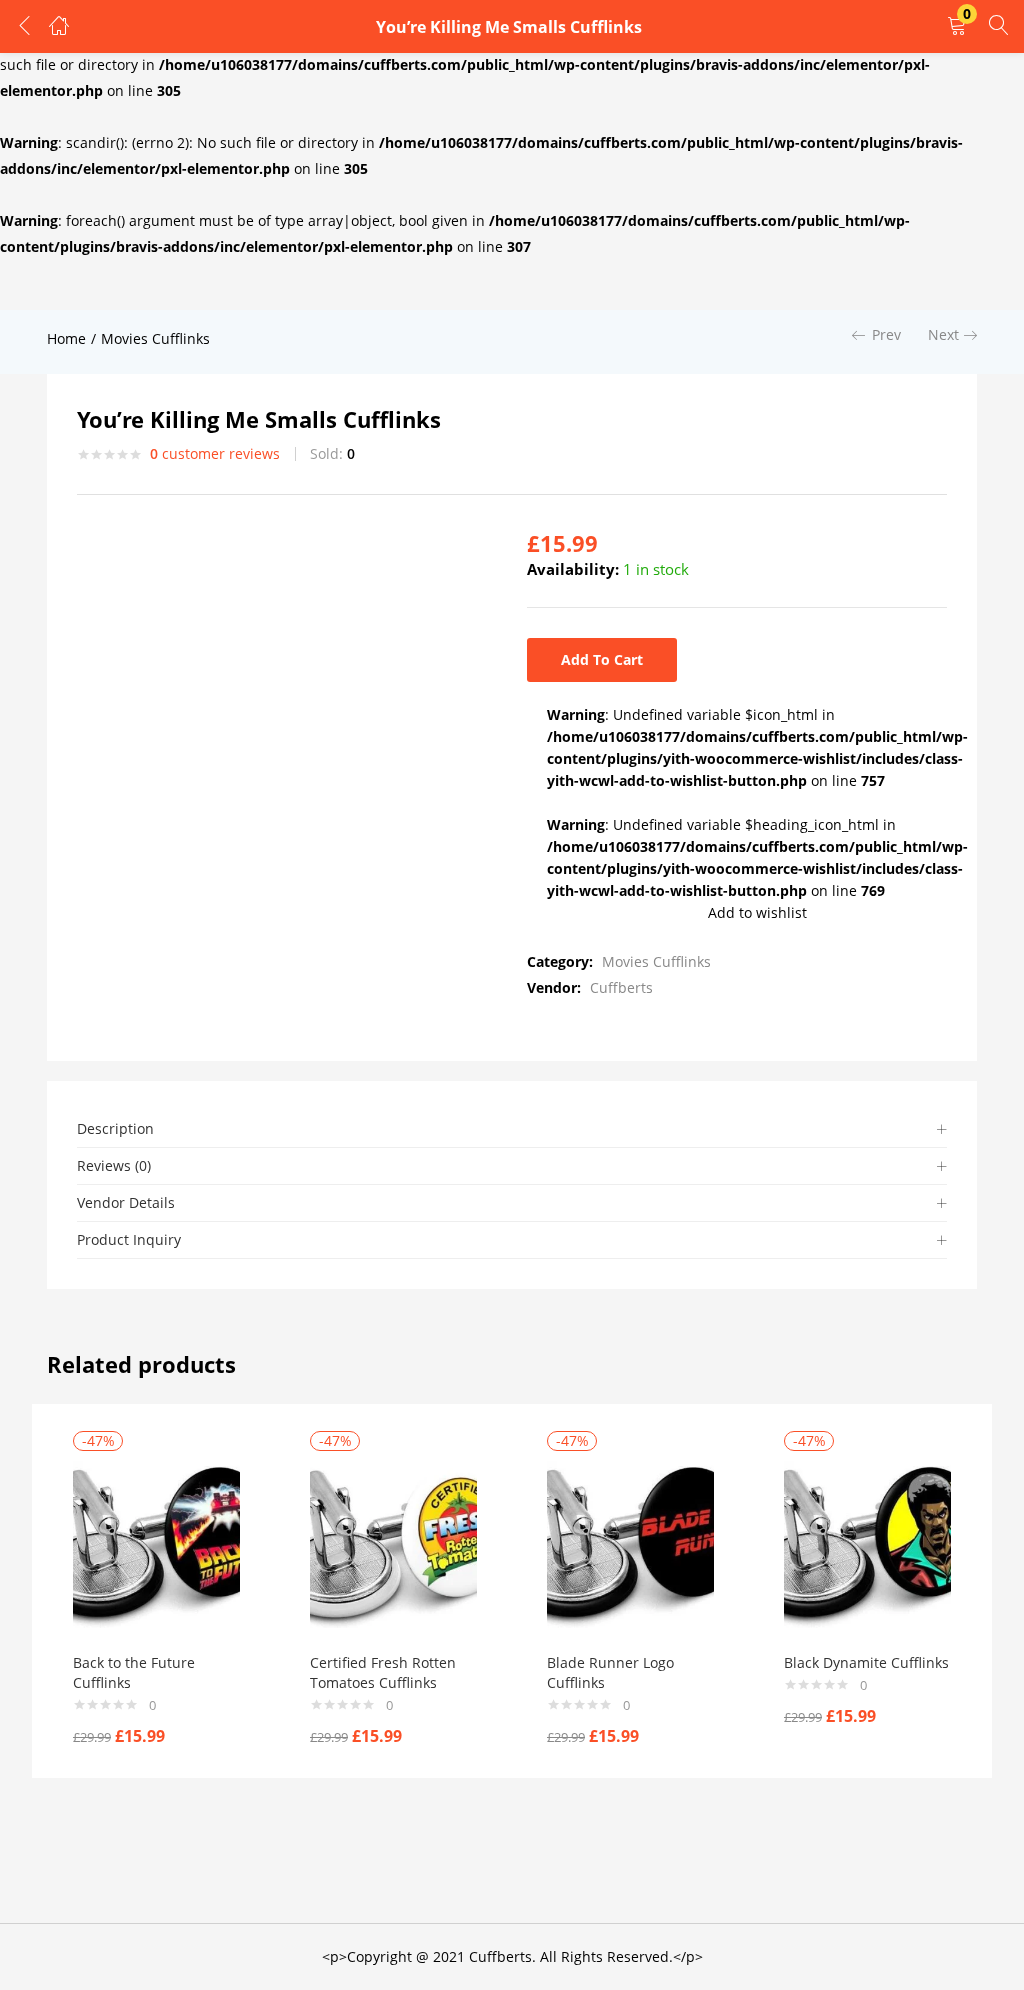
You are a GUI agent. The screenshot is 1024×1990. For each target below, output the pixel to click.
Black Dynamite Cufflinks (866, 1662)
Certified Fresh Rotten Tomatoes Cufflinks (383, 1672)
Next (943, 334)
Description (115, 1128)
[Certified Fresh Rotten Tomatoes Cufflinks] (393, 1542)
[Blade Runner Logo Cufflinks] (630, 1542)
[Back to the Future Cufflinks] (156, 1542)
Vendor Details (126, 1202)
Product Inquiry (129, 1239)
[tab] (512, 1129)
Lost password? (304, 266)
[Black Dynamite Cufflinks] (867, 1542)
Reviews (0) (114, 1165)
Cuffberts (621, 987)
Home (66, 338)
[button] (957, 26)
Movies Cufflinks (155, 338)
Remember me (91, 266)
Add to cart (602, 659)
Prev (886, 334)
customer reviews (215, 453)
